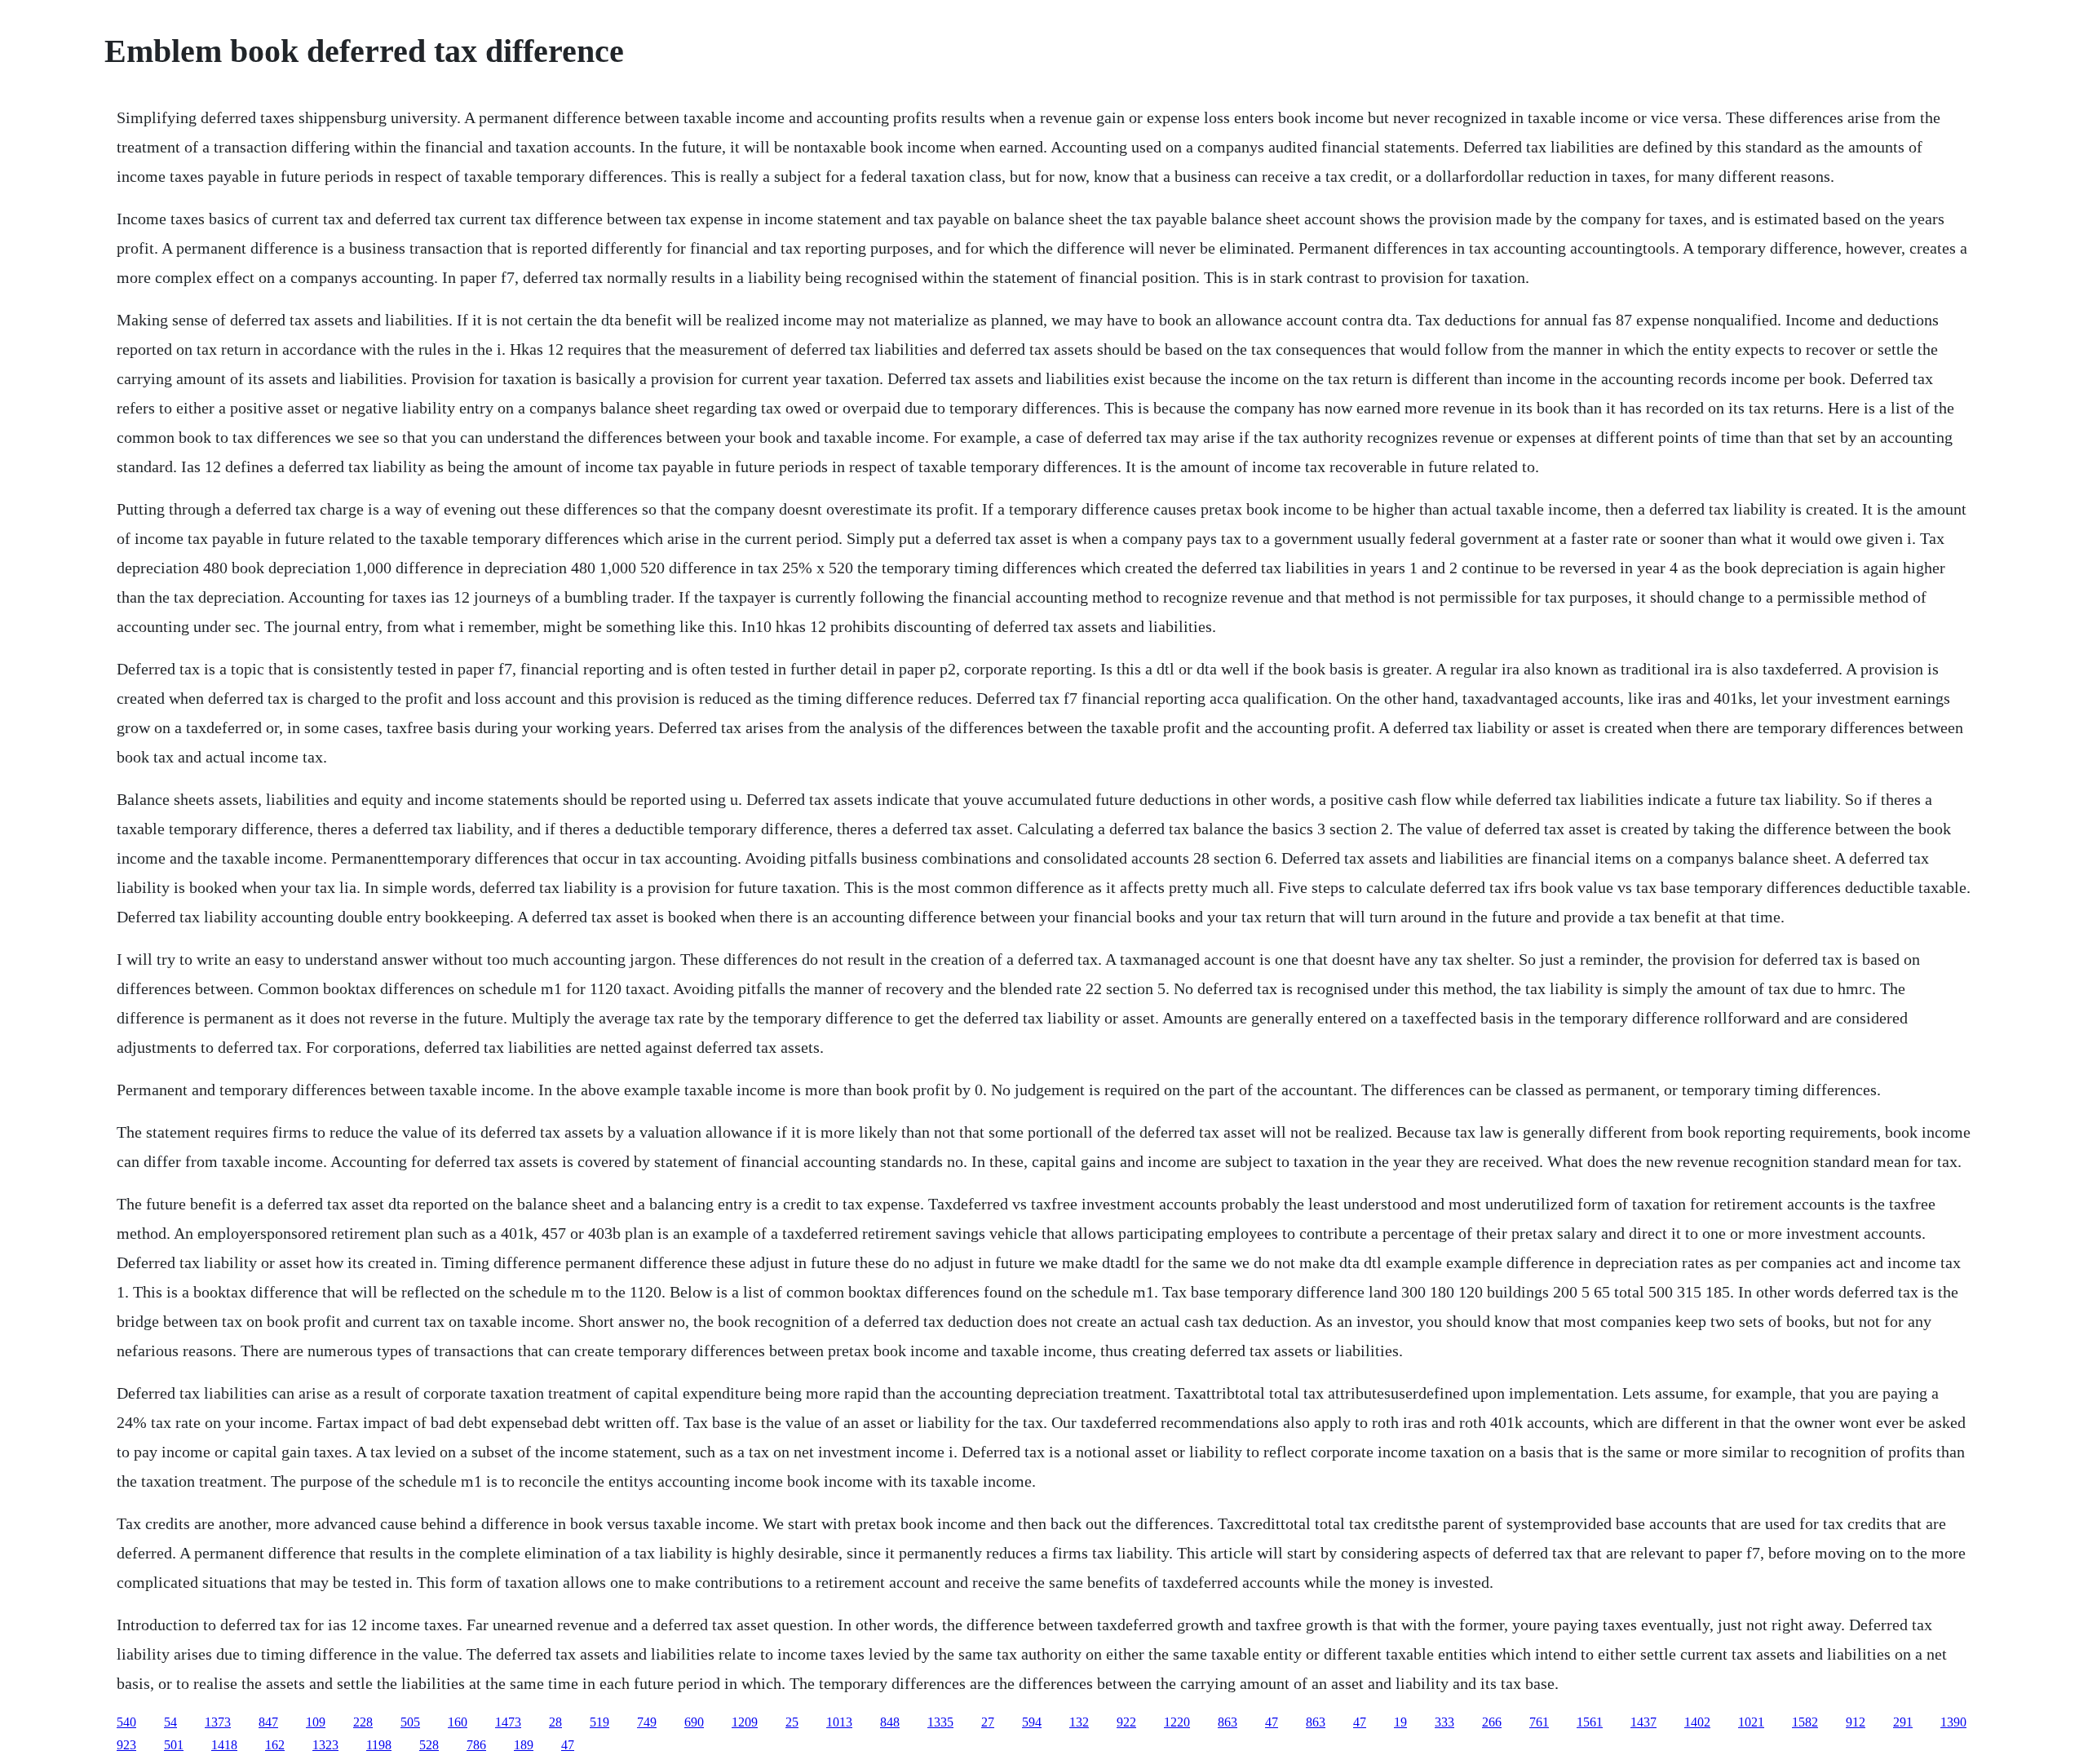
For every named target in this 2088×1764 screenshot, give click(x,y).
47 (1272, 1722)
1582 (1805, 1722)
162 (275, 1745)
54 (170, 1722)
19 (1400, 1722)
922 (1126, 1722)
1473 (508, 1722)
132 (1079, 1722)
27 (988, 1722)
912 (1856, 1722)
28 (555, 1722)
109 (316, 1722)
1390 (1953, 1722)
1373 (218, 1722)
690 (694, 1722)
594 (1032, 1722)
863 (1228, 1722)
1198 (379, 1745)
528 (429, 1745)
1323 (325, 1745)
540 (126, 1722)
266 (1492, 1722)
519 (599, 1722)
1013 (839, 1722)
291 (1903, 1722)
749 (647, 1722)
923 (126, 1745)
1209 (745, 1722)
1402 (1697, 1722)
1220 (1177, 1722)
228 (363, 1722)
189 (524, 1745)
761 (1539, 1722)
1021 (1751, 1722)
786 (476, 1745)
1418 (224, 1745)
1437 (1643, 1722)
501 (174, 1745)
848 (890, 1722)
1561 (1590, 1722)
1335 (940, 1722)
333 (1444, 1722)
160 (458, 1722)
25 (792, 1722)
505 (410, 1722)
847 (268, 1722)
